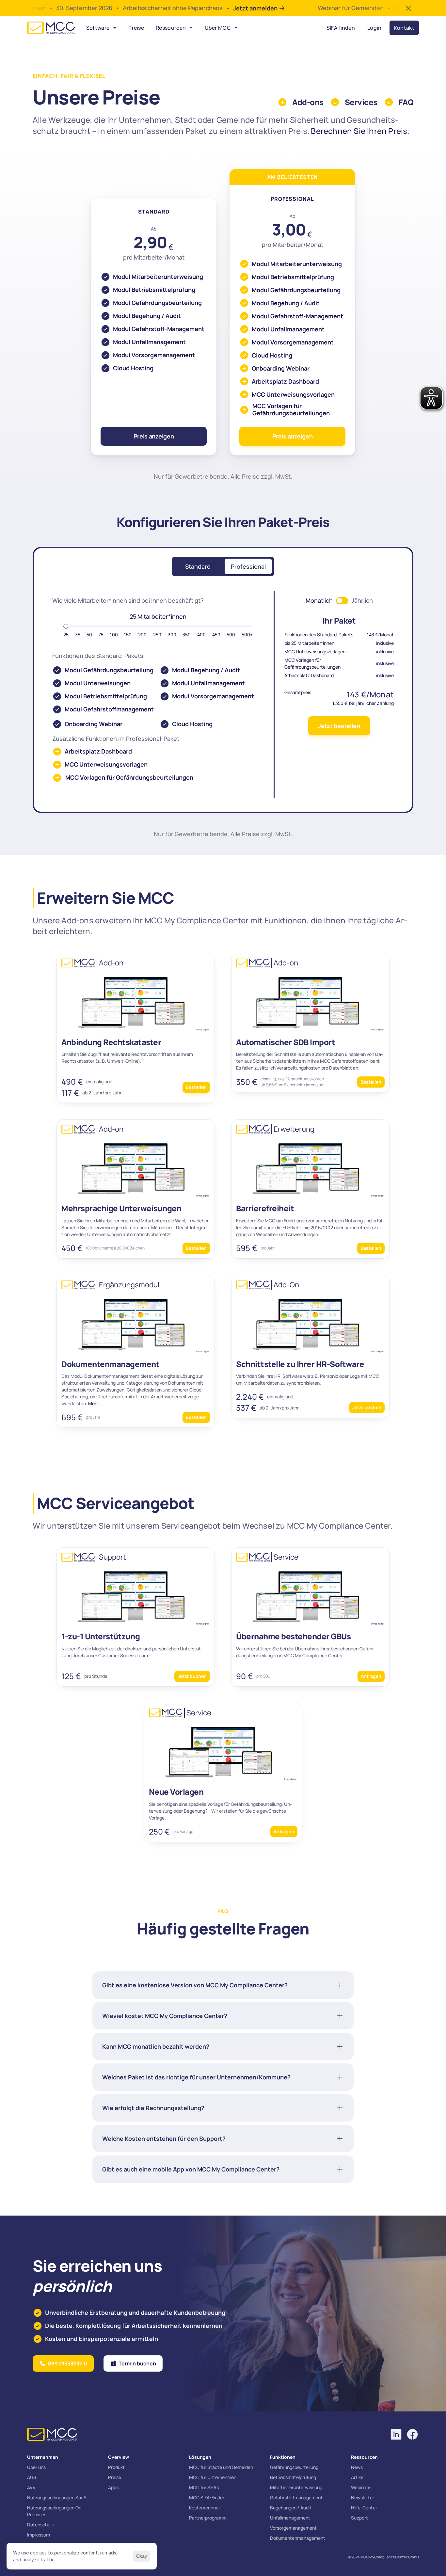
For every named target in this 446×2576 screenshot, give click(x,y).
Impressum (39, 2535)
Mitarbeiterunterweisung (296, 2487)
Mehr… (95, 1403)
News (357, 2467)
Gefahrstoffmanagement (296, 2497)
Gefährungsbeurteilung (294, 2467)
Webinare (361, 2487)
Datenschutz (41, 2525)
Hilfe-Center (364, 2508)
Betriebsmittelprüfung (293, 2477)
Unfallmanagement (290, 2518)
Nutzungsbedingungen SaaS (57, 2497)
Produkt (116, 2467)
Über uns (36, 2467)
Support (359, 2518)
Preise (115, 2477)
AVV (31, 2487)
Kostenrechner (205, 2508)
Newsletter (363, 2497)
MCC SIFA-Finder (207, 2497)
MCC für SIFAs (204, 2487)
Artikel (358, 2477)
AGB (32, 2477)
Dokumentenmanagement (298, 2538)
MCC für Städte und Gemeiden (221, 2467)
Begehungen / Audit (291, 2508)
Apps (113, 2487)
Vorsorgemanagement (293, 2528)
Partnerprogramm (208, 2518)
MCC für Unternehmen (213, 2477)
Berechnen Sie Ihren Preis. (360, 131)
